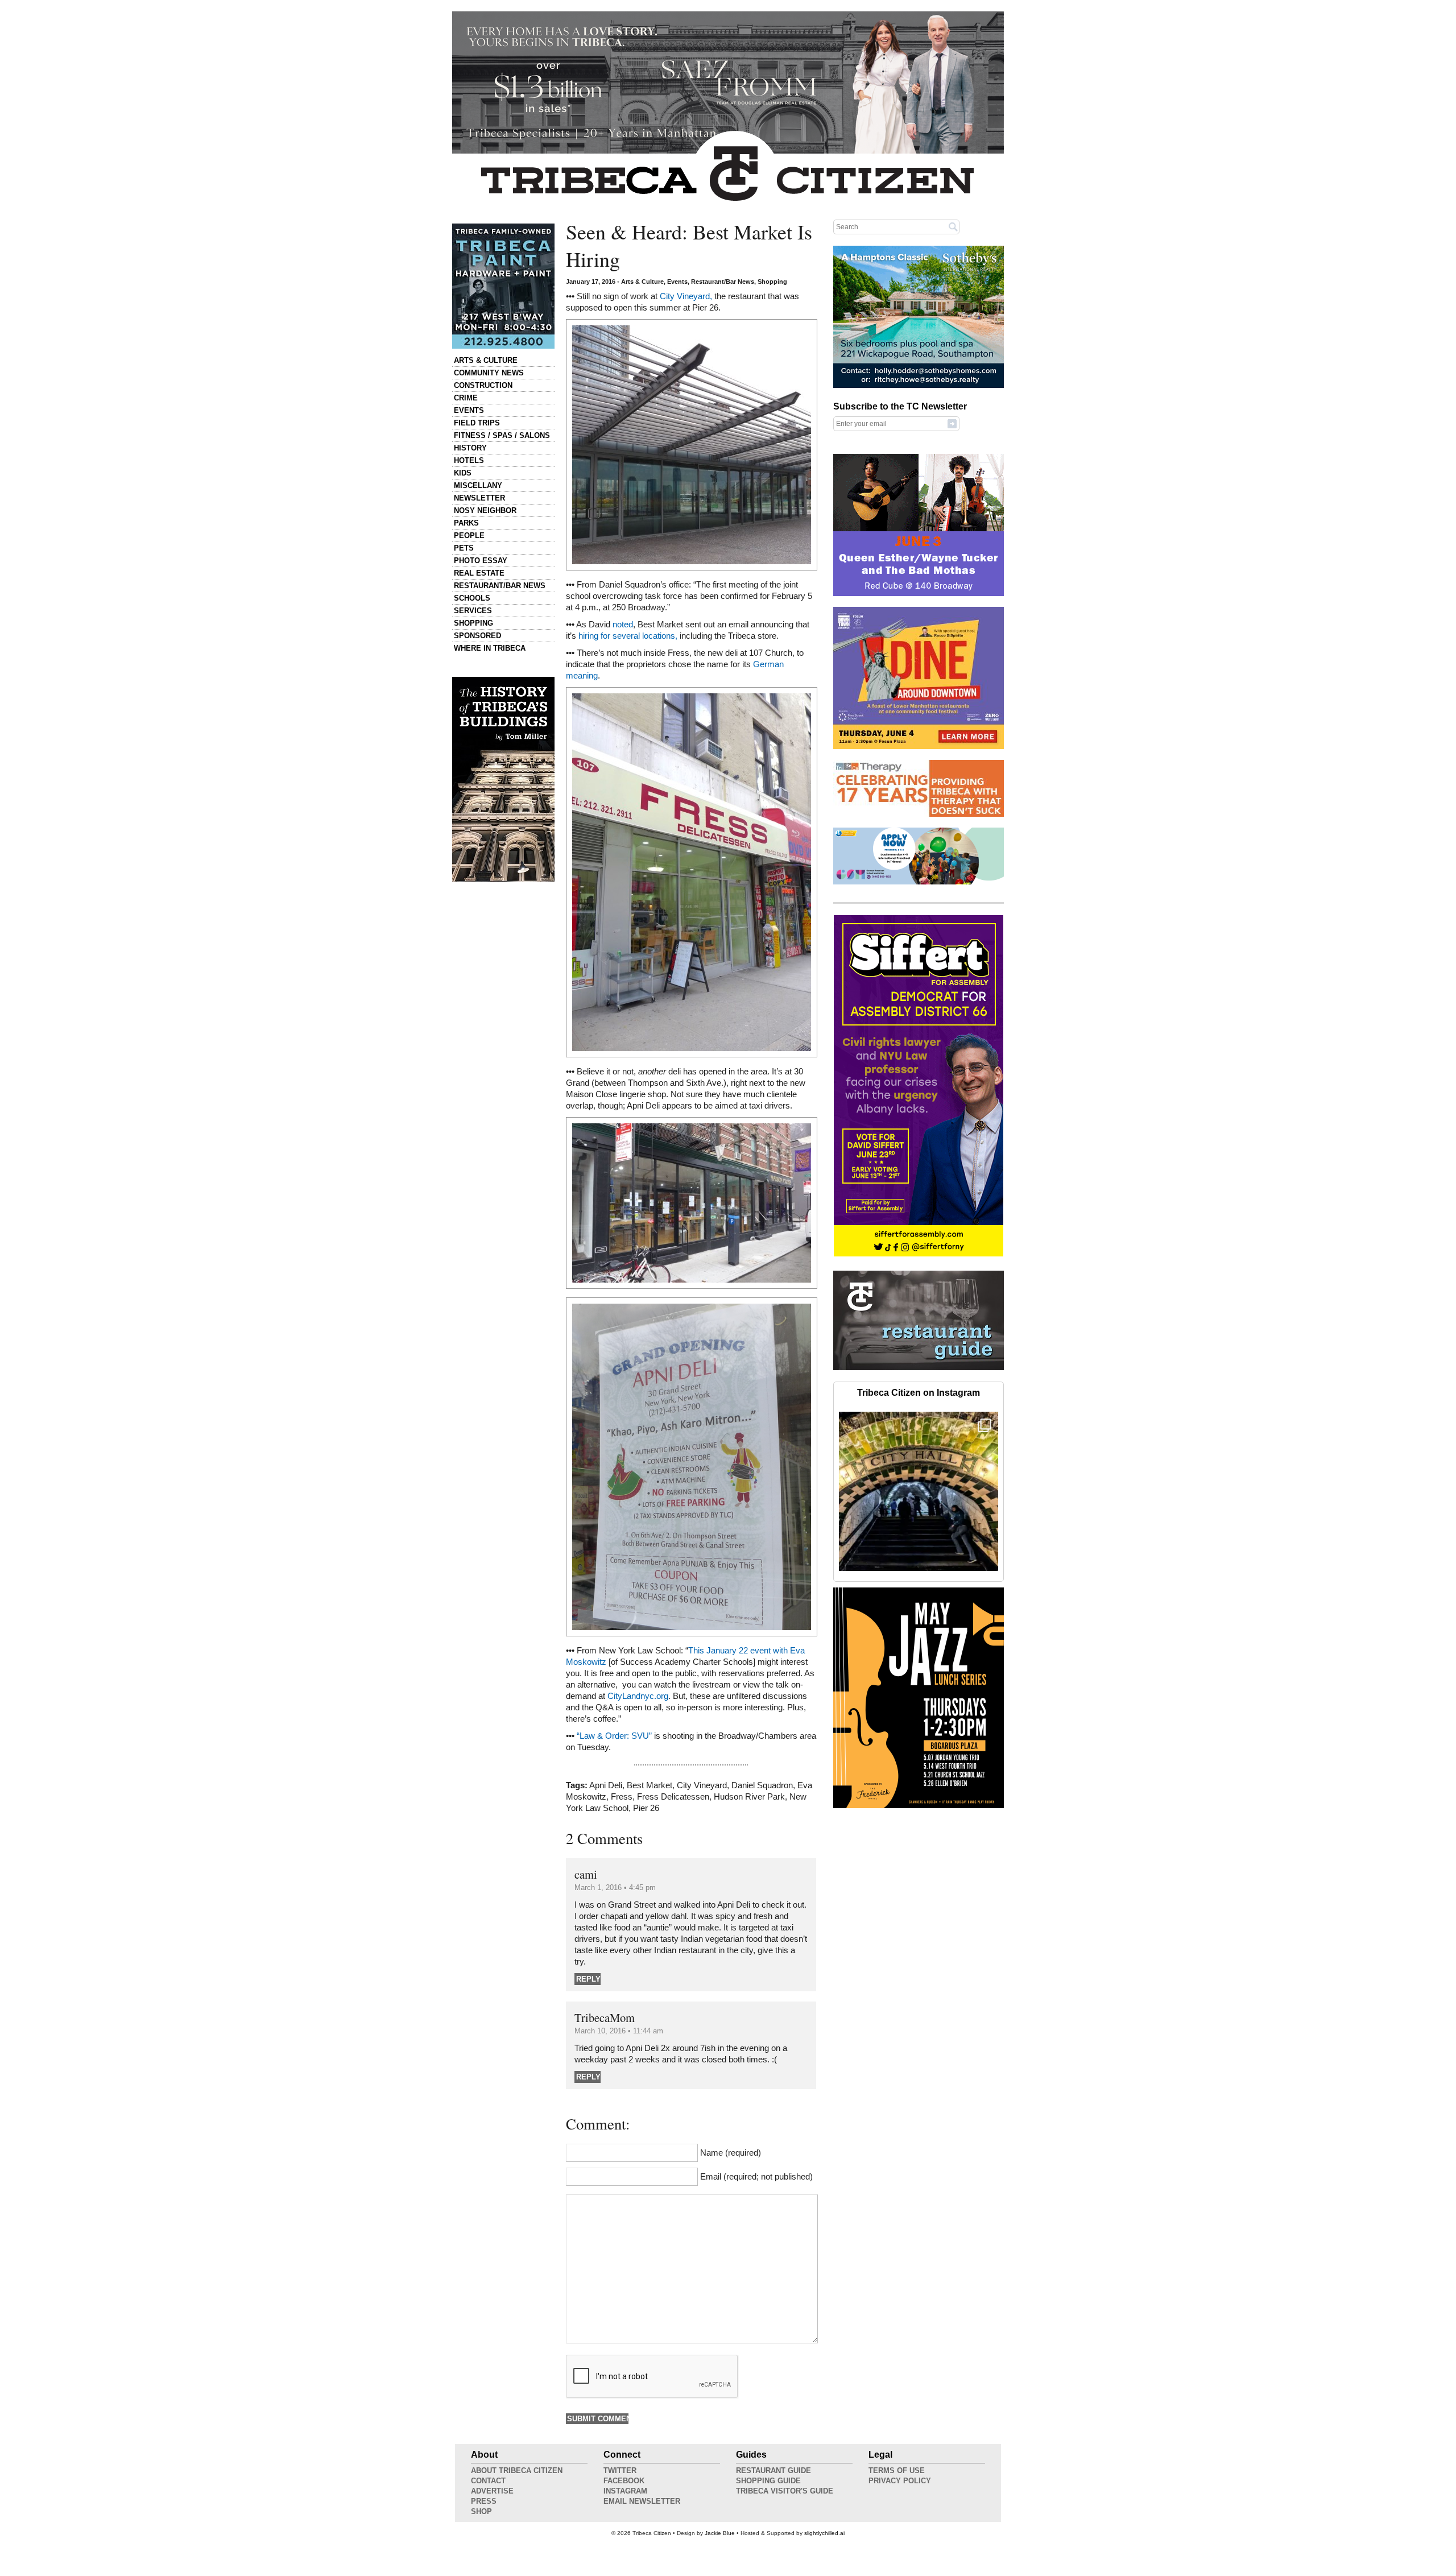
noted (623, 625)
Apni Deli (606, 1785)
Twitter (620, 2470)
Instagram (625, 2491)
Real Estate (479, 573)
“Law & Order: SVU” (614, 1736)
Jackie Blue (720, 2533)
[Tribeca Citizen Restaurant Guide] (919, 1368)
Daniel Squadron (762, 1785)
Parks (466, 523)
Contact (488, 2481)
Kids (463, 473)
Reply (588, 1979)
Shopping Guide (768, 2481)
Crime (466, 398)
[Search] (953, 226)
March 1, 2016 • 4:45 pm (615, 1887)
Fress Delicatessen (673, 1797)
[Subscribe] (952, 423)
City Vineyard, (686, 296)
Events (469, 410)
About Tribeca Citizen (517, 2470)
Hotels (469, 460)
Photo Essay (481, 561)
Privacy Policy (900, 2481)
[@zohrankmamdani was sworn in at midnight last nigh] (919, 1491)
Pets (464, 548)
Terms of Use (897, 2470)
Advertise (492, 2491)
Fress (622, 1797)
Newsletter (479, 498)
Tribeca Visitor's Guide (785, 2491)
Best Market (650, 1785)
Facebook (624, 2481)
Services (473, 611)
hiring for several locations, (628, 636)
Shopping (473, 623)
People (469, 536)
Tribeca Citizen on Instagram (919, 1393)
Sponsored (477, 636)
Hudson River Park (749, 1797)
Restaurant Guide (773, 2470)
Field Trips (477, 423)
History (470, 448)
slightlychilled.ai (824, 2533)
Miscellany (478, 485)
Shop (481, 2511)
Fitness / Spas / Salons (502, 435)
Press (484, 2501)
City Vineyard (702, 1785)
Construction (483, 385)
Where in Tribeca (490, 648)
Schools (472, 598)
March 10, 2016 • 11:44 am (619, 2031)
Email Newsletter (642, 2501)
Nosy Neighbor (485, 510)
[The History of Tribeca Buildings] (503, 779)
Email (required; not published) (756, 2177)
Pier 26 (646, 1808)
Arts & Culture (486, 360)
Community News (489, 373)
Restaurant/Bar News (500, 586)
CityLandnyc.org (638, 1696)
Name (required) (731, 2153)
